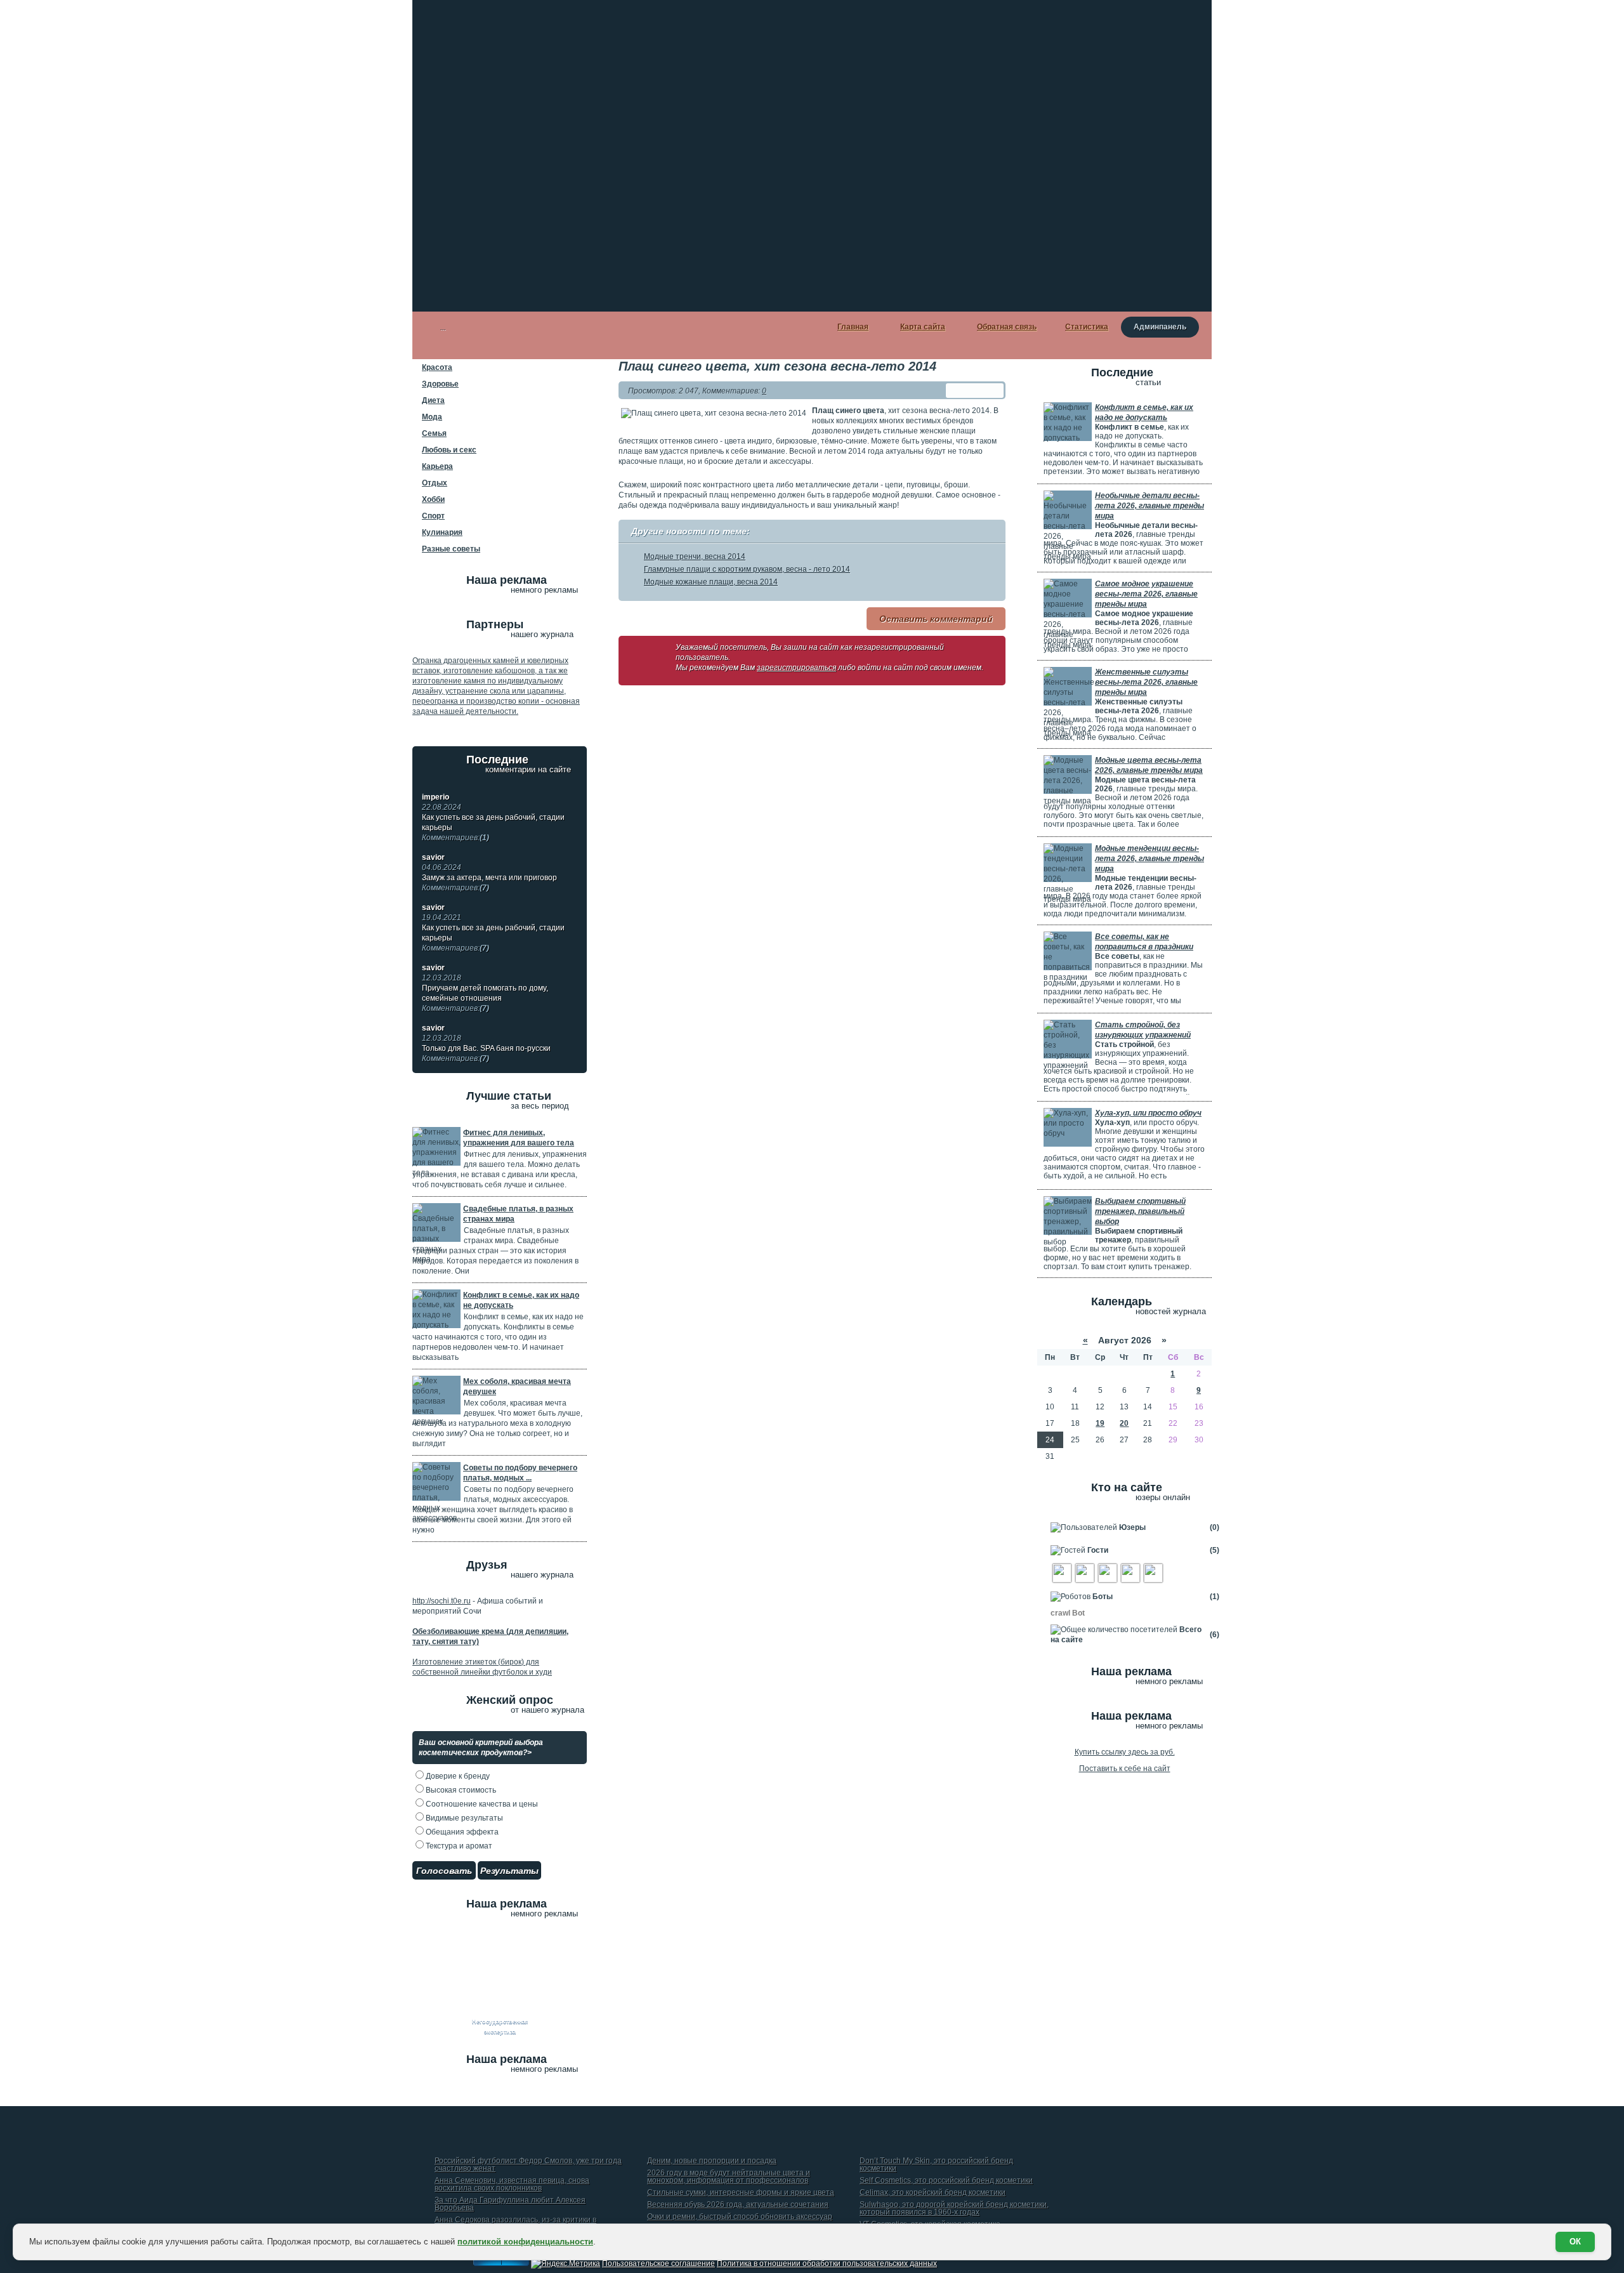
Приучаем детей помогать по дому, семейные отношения (485, 998)
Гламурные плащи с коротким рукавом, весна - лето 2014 (747, 569)
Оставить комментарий (936, 619)
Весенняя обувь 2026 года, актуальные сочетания (738, 2205)
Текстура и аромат (458, 1846)
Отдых (435, 483)
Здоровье (440, 384)
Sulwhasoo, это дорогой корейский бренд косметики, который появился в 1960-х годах (954, 2209)
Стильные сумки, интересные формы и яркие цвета (741, 2193)
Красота (437, 367)
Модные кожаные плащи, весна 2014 (711, 582)
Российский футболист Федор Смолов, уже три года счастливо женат (528, 2165)
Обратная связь (1007, 327)
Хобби (433, 499)
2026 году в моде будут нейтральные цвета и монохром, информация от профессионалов (729, 2177)
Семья (434, 433)
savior (433, 857)
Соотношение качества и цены (481, 1804)
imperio (435, 797)
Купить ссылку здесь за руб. (1125, 1752)
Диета (433, 400)
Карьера (437, 466)
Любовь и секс (449, 450)
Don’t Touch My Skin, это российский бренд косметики (936, 2165)
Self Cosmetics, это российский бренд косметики (946, 2181)
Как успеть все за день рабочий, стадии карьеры (493, 827)
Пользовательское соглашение (658, 2263)
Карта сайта (923, 327)
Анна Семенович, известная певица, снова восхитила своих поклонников (512, 2184)
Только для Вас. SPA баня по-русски (486, 1053)
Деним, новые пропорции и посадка (712, 2161)
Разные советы (451, 549)
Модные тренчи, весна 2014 (695, 557)
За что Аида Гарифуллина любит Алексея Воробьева (510, 2204)
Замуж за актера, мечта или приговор (489, 883)
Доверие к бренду (457, 1776)
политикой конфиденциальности (525, 2242)
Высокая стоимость (460, 1790)
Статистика (1087, 327)
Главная (853, 327)
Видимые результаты (463, 1818)
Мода (432, 417)
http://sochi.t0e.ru (442, 1601)
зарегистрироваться (796, 668)
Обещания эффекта (461, 1832)
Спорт (433, 516)
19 (1100, 1423)
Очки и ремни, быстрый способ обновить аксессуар (740, 2217)
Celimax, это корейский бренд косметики (933, 2193)
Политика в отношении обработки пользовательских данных (827, 2263)
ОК (1575, 2242)
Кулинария (442, 532)
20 (1124, 1423)
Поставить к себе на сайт (1125, 1769)
